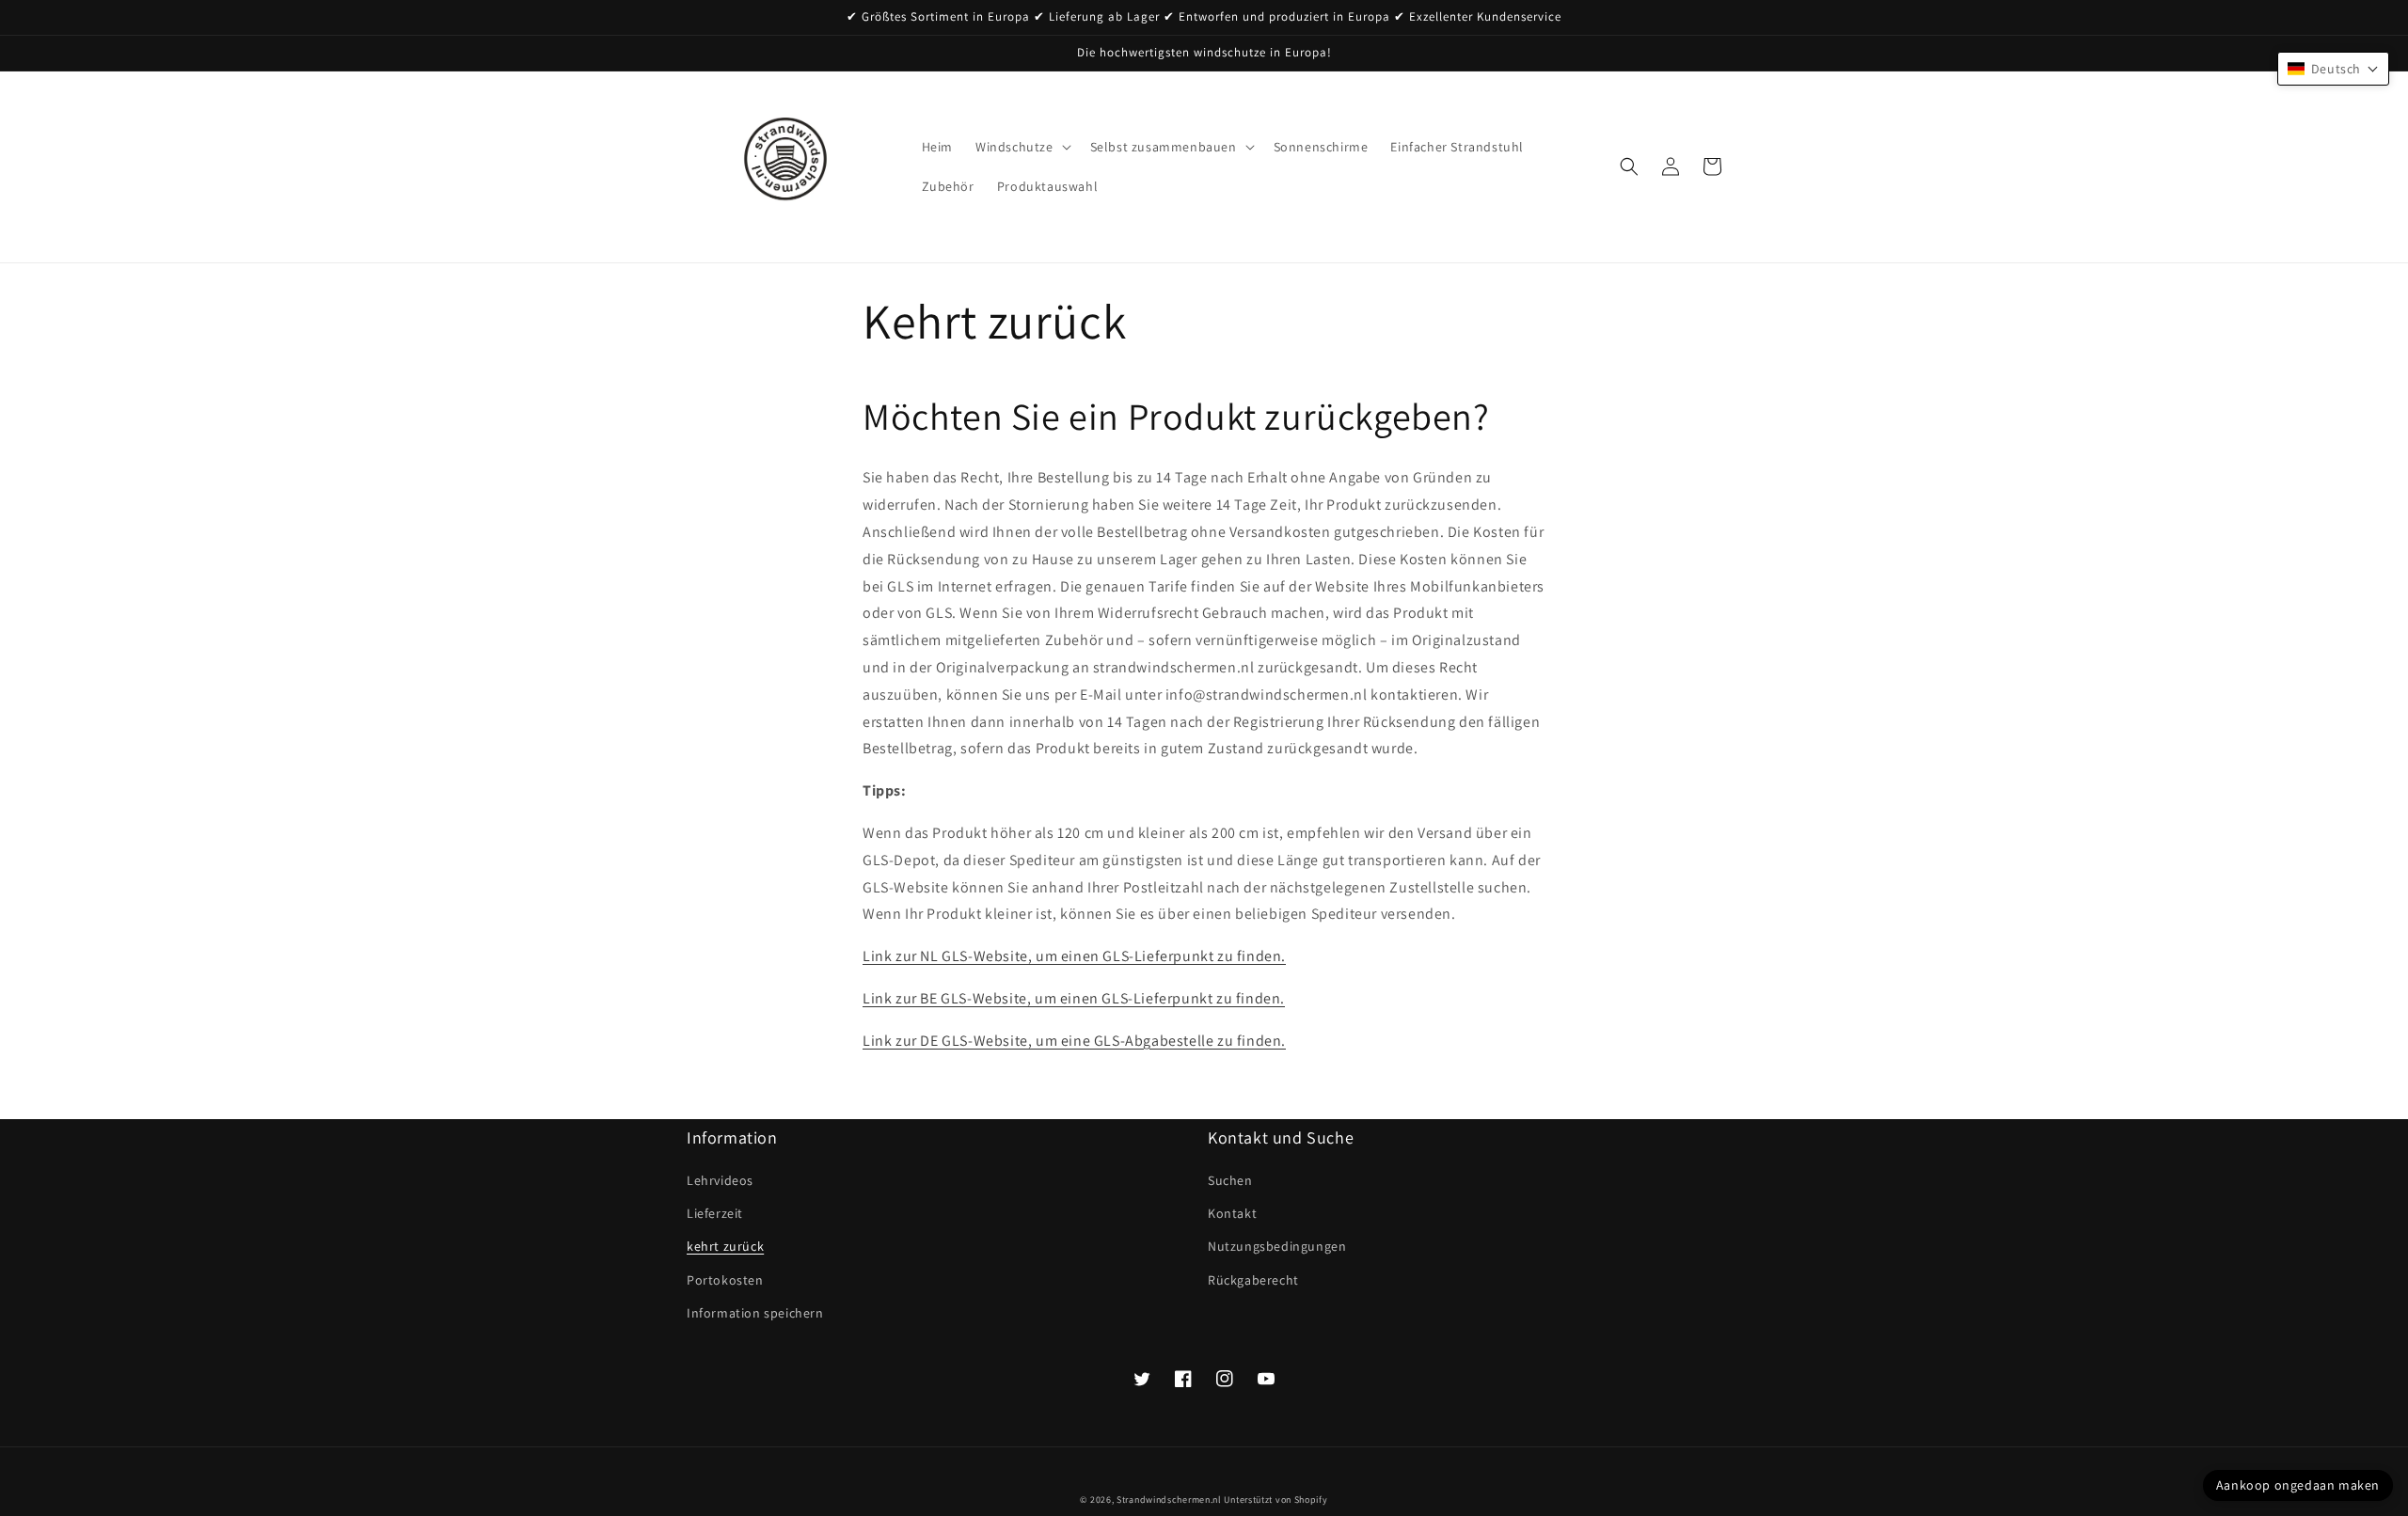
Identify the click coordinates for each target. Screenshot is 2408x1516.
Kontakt (1232, 1213)
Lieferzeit (715, 1213)
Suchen (1230, 1180)
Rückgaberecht (1253, 1280)
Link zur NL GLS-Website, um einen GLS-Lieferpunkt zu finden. (1074, 956)
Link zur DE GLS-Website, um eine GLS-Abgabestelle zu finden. (1074, 1041)
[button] (1022, 147)
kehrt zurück (725, 1246)
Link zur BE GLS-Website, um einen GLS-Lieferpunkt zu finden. (1074, 998)
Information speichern (755, 1313)
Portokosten (725, 1280)
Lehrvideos (720, 1180)
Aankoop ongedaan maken (2298, 1485)
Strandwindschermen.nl (1169, 1500)
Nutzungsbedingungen (1277, 1246)
